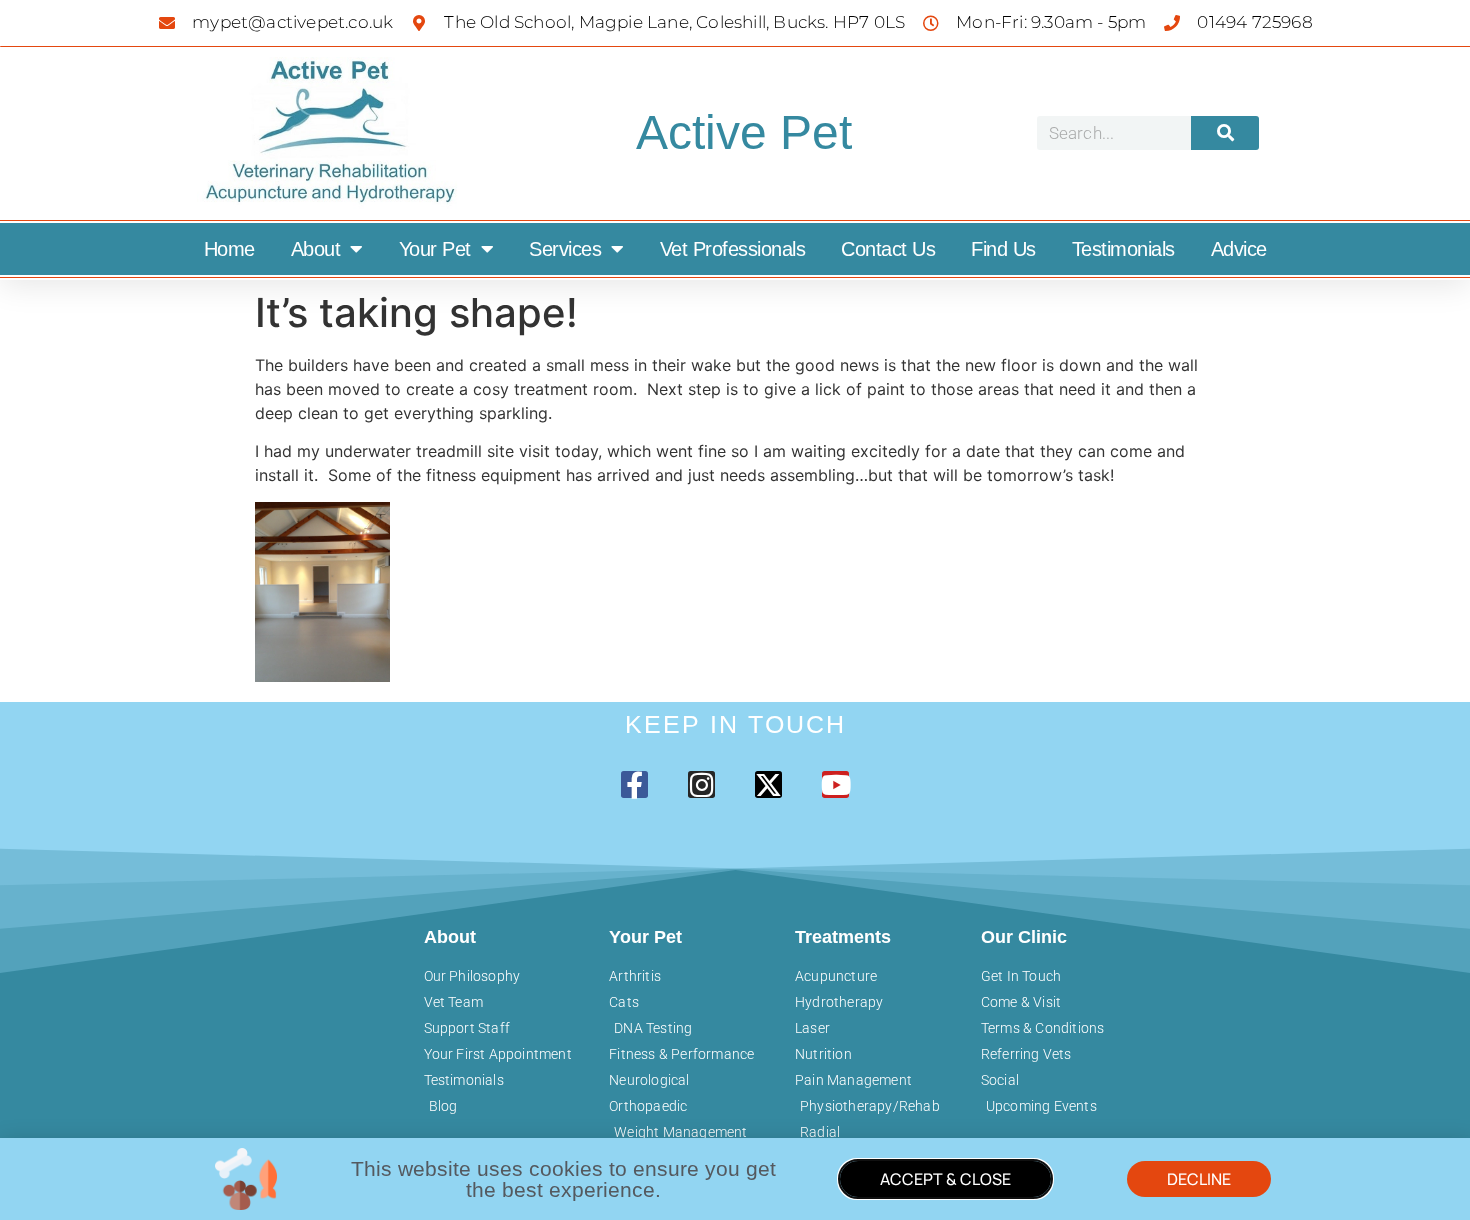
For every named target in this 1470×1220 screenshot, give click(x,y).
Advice (1239, 249)
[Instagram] (701, 784)
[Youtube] (835, 784)
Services (565, 249)
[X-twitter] (768, 784)
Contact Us (888, 249)
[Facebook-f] (634, 784)
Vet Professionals (733, 249)
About (316, 249)
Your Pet (435, 249)
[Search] (1225, 133)
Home (229, 249)
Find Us (1003, 249)
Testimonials (1123, 249)
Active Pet (744, 132)
